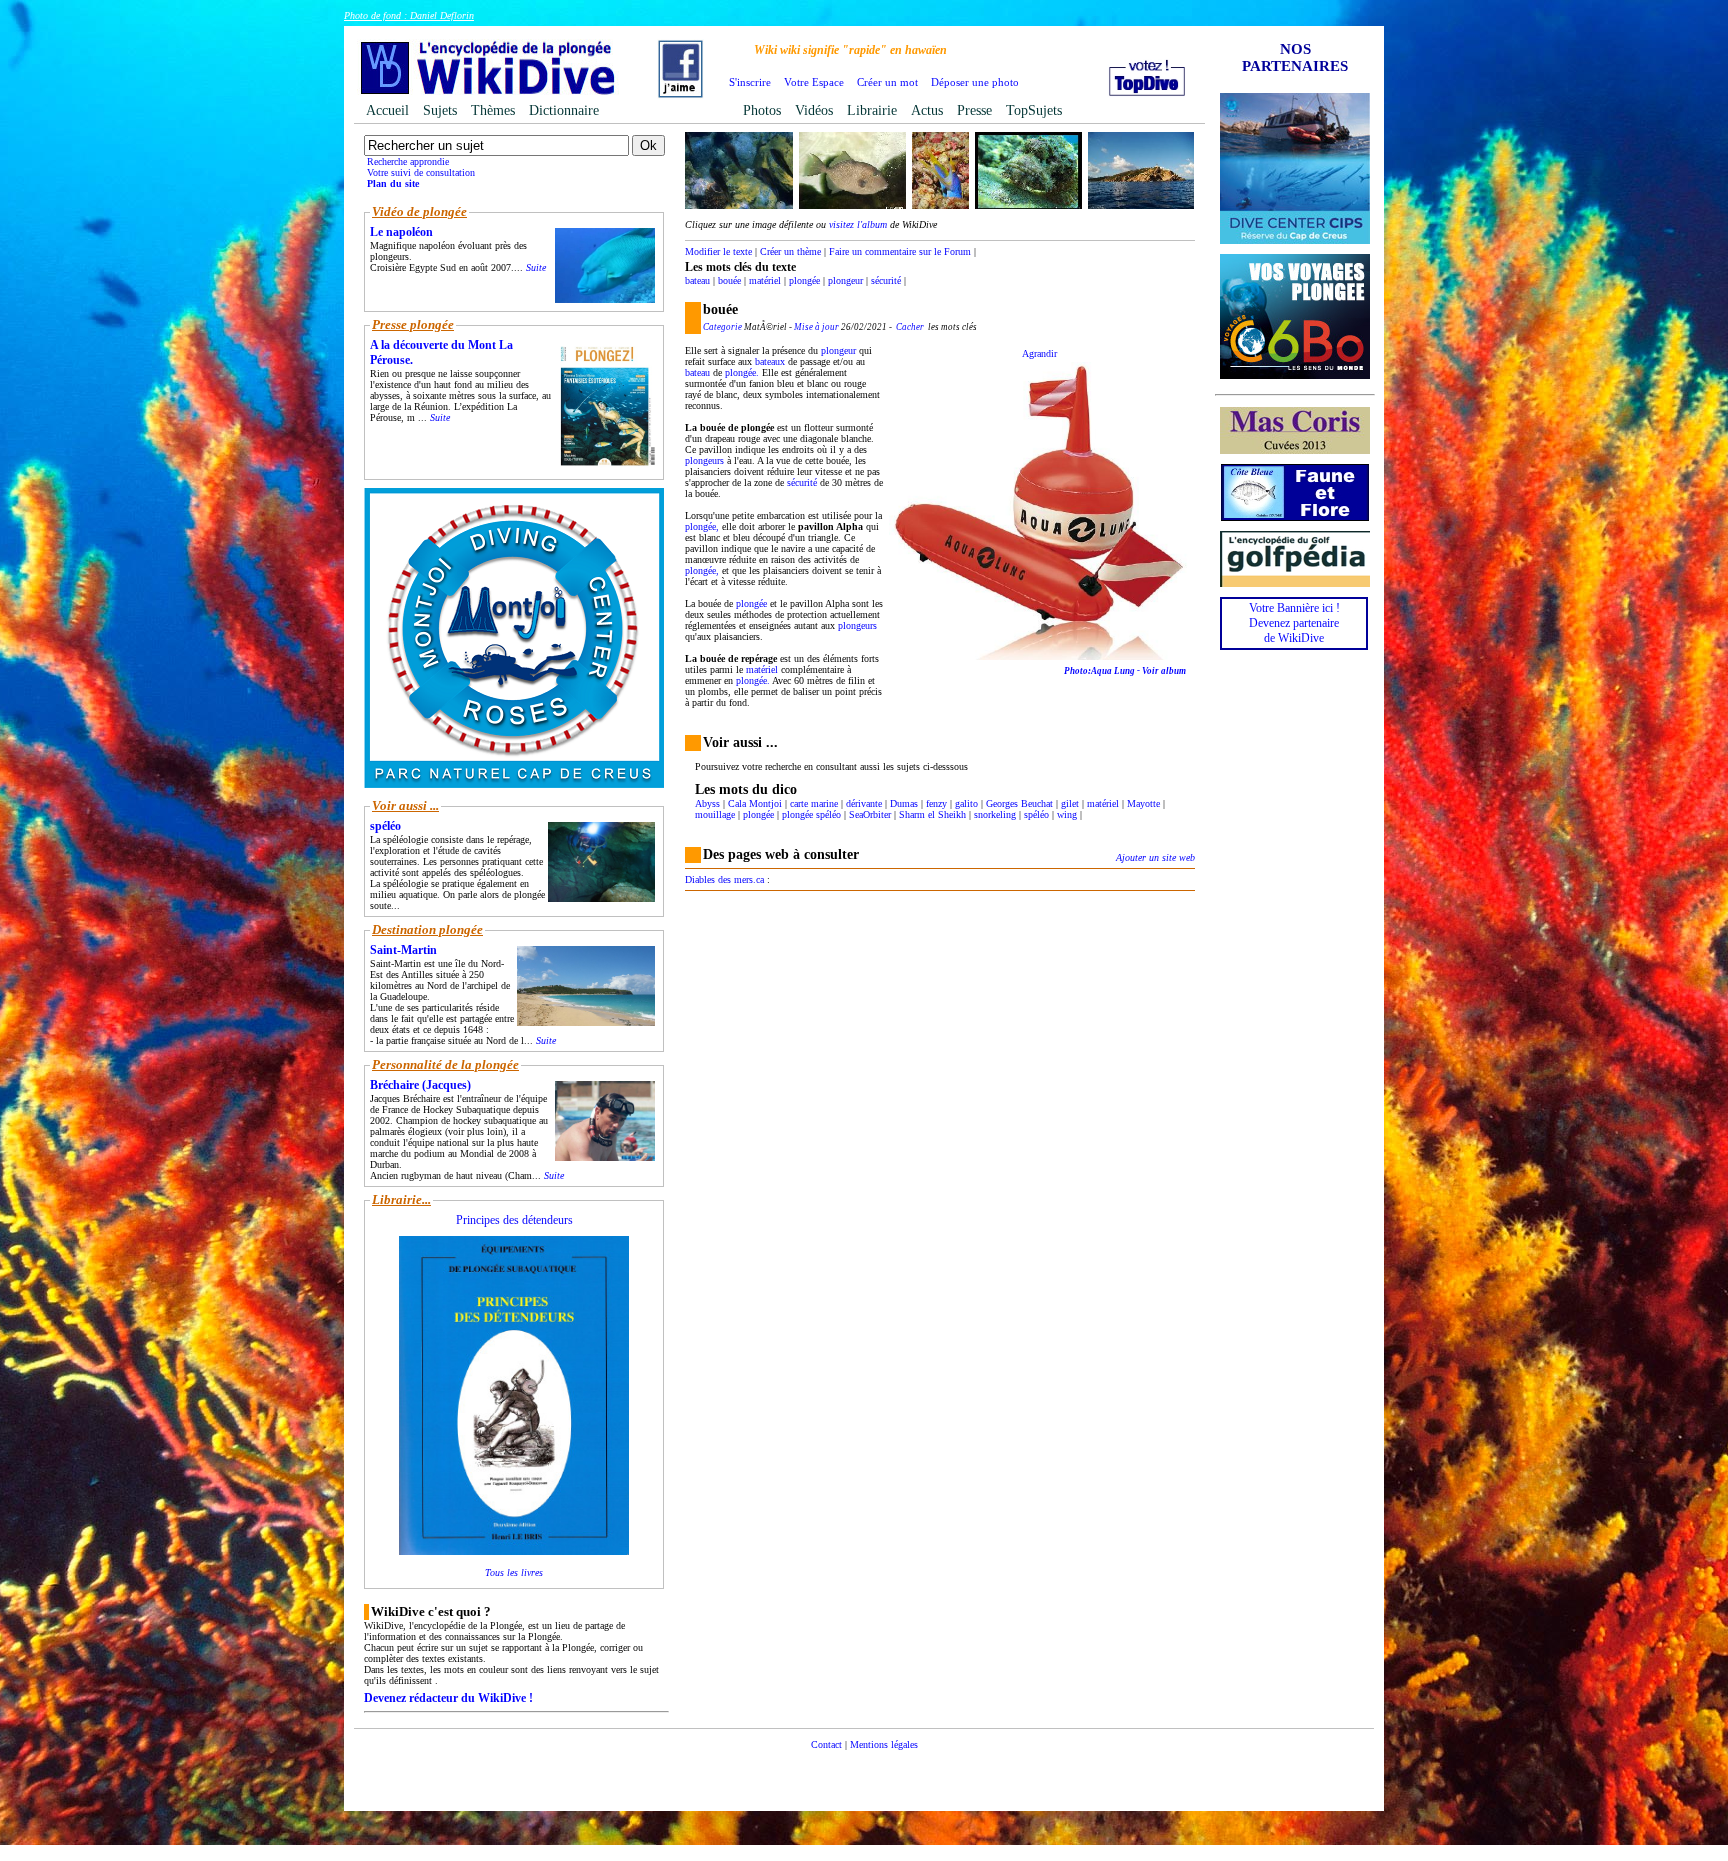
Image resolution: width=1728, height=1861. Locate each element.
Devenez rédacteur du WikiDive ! (448, 1698)
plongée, (702, 526)
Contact (826, 1744)
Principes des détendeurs (514, 1220)
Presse (974, 110)
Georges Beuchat (1019, 803)
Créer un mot (887, 82)
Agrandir (1039, 353)
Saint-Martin (403, 950)
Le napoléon (401, 232)
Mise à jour (816, 327)
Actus (927, 110)
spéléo (1036, 814)
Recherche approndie (408, 161)
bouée (729, 280)
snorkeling (995, 814)
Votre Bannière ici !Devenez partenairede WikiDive (1294, 623)
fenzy (936, 803)
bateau (697, 280)
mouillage (715, 814)
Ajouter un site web (1155, 857)
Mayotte (1143, 803)
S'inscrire (750, 82)
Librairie (872, 110)
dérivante (864, 803)
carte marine (814, 803)
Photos (762, 110)
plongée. (742, 372)
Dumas (904, 803)
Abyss (707, 803)
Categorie (722, 327)
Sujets (440, 110)
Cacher (910, 327)
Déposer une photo (975, 82)
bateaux (770, 361)
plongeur (845, 280)
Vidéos (814, 110)
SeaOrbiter (870, 814)
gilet (1070, 803)
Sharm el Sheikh (932, 814)
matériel (765, 280)
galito (966, 803)
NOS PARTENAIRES (1295, 57)
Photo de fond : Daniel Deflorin (409, 15)
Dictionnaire (564, 110)
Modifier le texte (718, 251)
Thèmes (493, 110)
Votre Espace (814, 82)
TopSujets (1034, 110)
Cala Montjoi (755, 803)
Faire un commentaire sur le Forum (900, 251)
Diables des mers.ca (724, 879)
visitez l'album (858, 224)
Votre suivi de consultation (421, 172)
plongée (804, 280)
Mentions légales (884, 1744)
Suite (536, 267)
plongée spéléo (811, 814)
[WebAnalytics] (864, 1774)
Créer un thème (790, 251)
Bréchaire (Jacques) (420, 1085)
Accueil (387, 110)
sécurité (886, 280)
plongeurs (704, 460)
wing (1067, 814)
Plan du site (393, 183)
